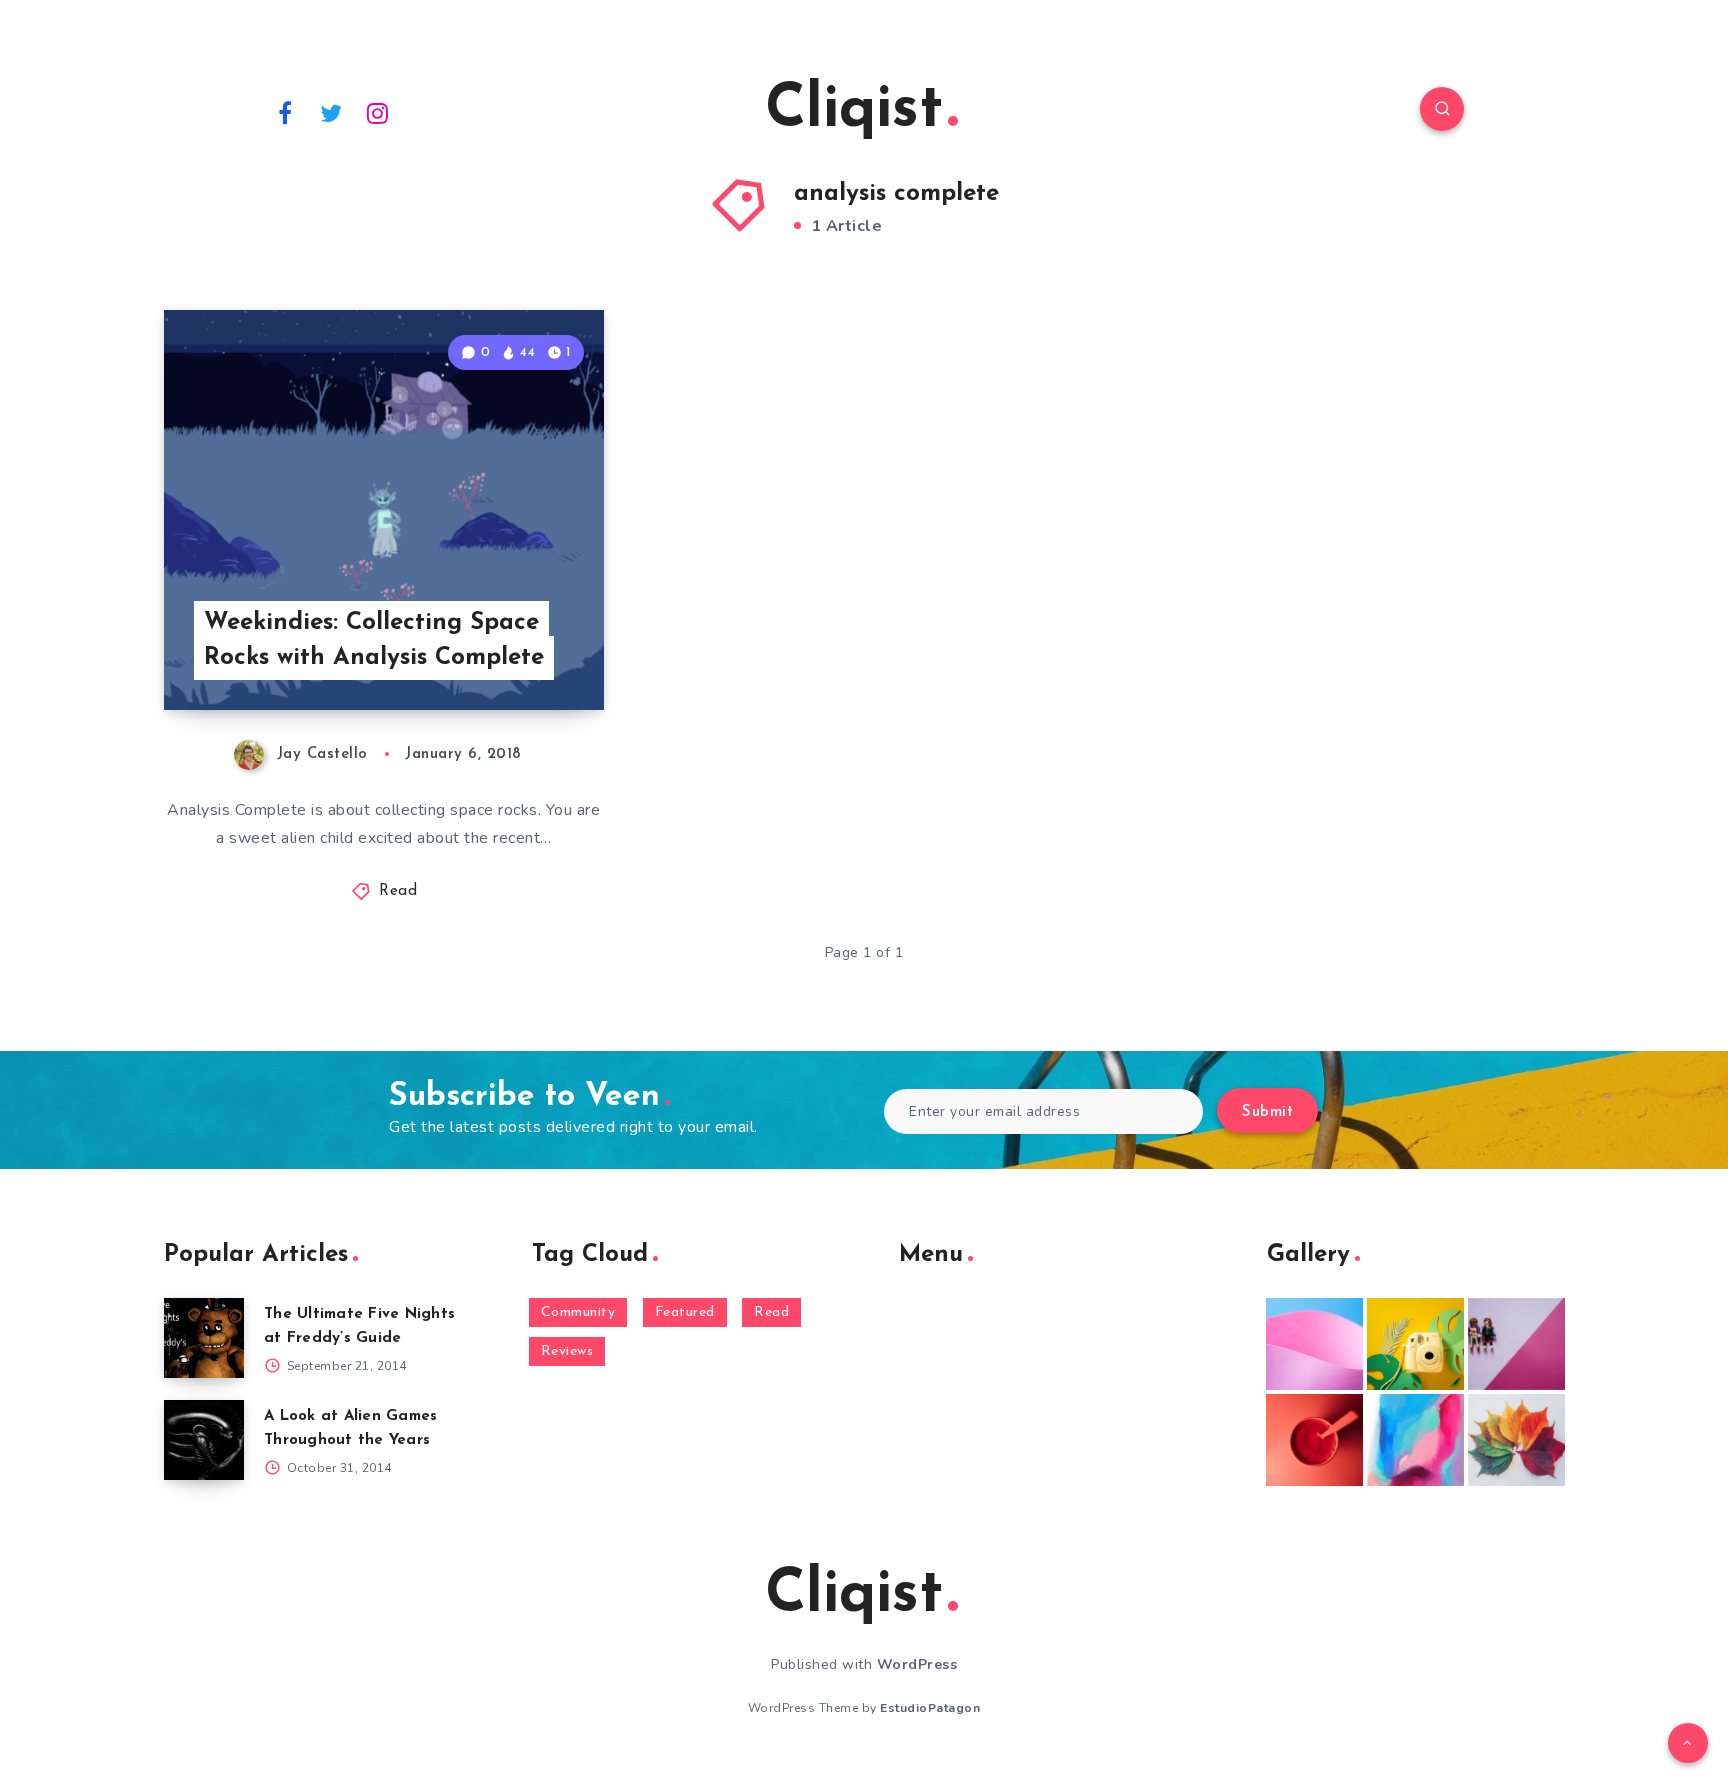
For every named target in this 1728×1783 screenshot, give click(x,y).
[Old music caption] (1516, 1344)
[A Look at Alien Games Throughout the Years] (204, 1440)
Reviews (567, 1351)
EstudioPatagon (930, 1708)
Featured (685, 1312)
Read (398, 891)
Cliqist (854, 111)
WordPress (917, 1664)
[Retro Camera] (1415, 1344)
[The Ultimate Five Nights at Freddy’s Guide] (204, 1338)
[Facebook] (285, 112)
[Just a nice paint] (1415, 1440)
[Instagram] (378, 112)
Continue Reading (510, 651)
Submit (1267, 1112)
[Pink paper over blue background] (1314, 1344)
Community (578, 1312)
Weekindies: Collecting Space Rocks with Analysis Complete (374, 640)
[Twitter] (332, 112)
